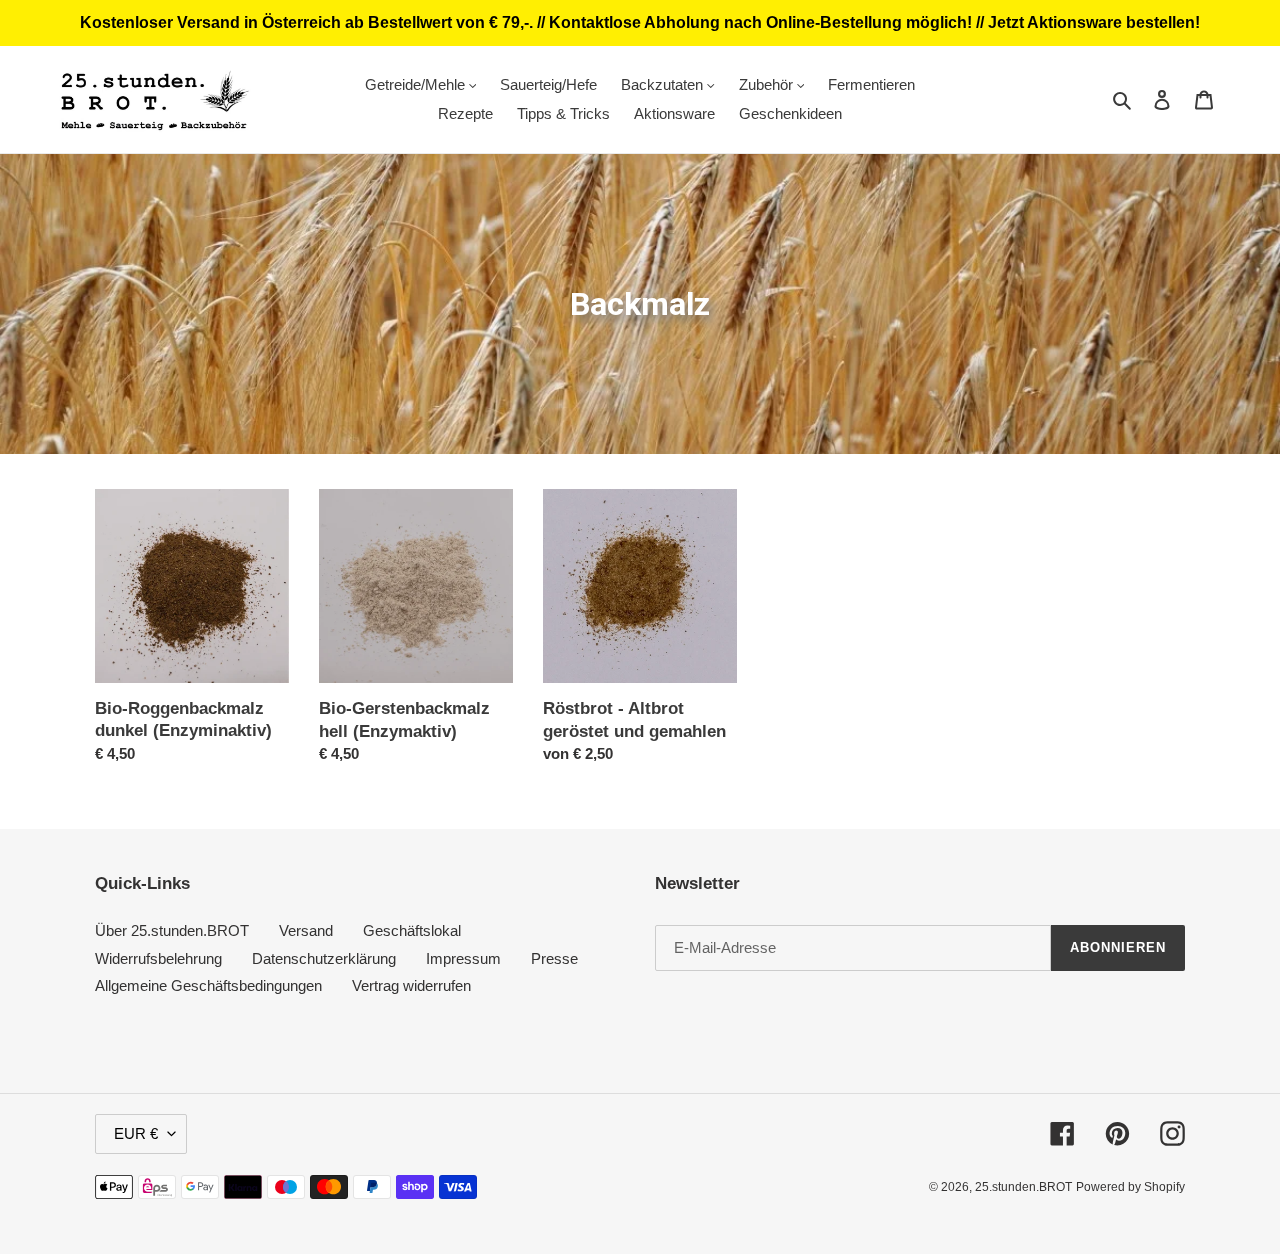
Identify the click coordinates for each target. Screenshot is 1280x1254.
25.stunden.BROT (1023, 1187)
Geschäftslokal (412, 930)
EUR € (136, 1133)
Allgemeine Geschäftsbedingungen (208, 985)
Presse (554, 958)
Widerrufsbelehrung (158, 958)
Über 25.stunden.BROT (172, 930)
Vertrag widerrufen (411, 985)
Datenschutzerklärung (324, 958)
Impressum (463, 958)
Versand (306, 930)
